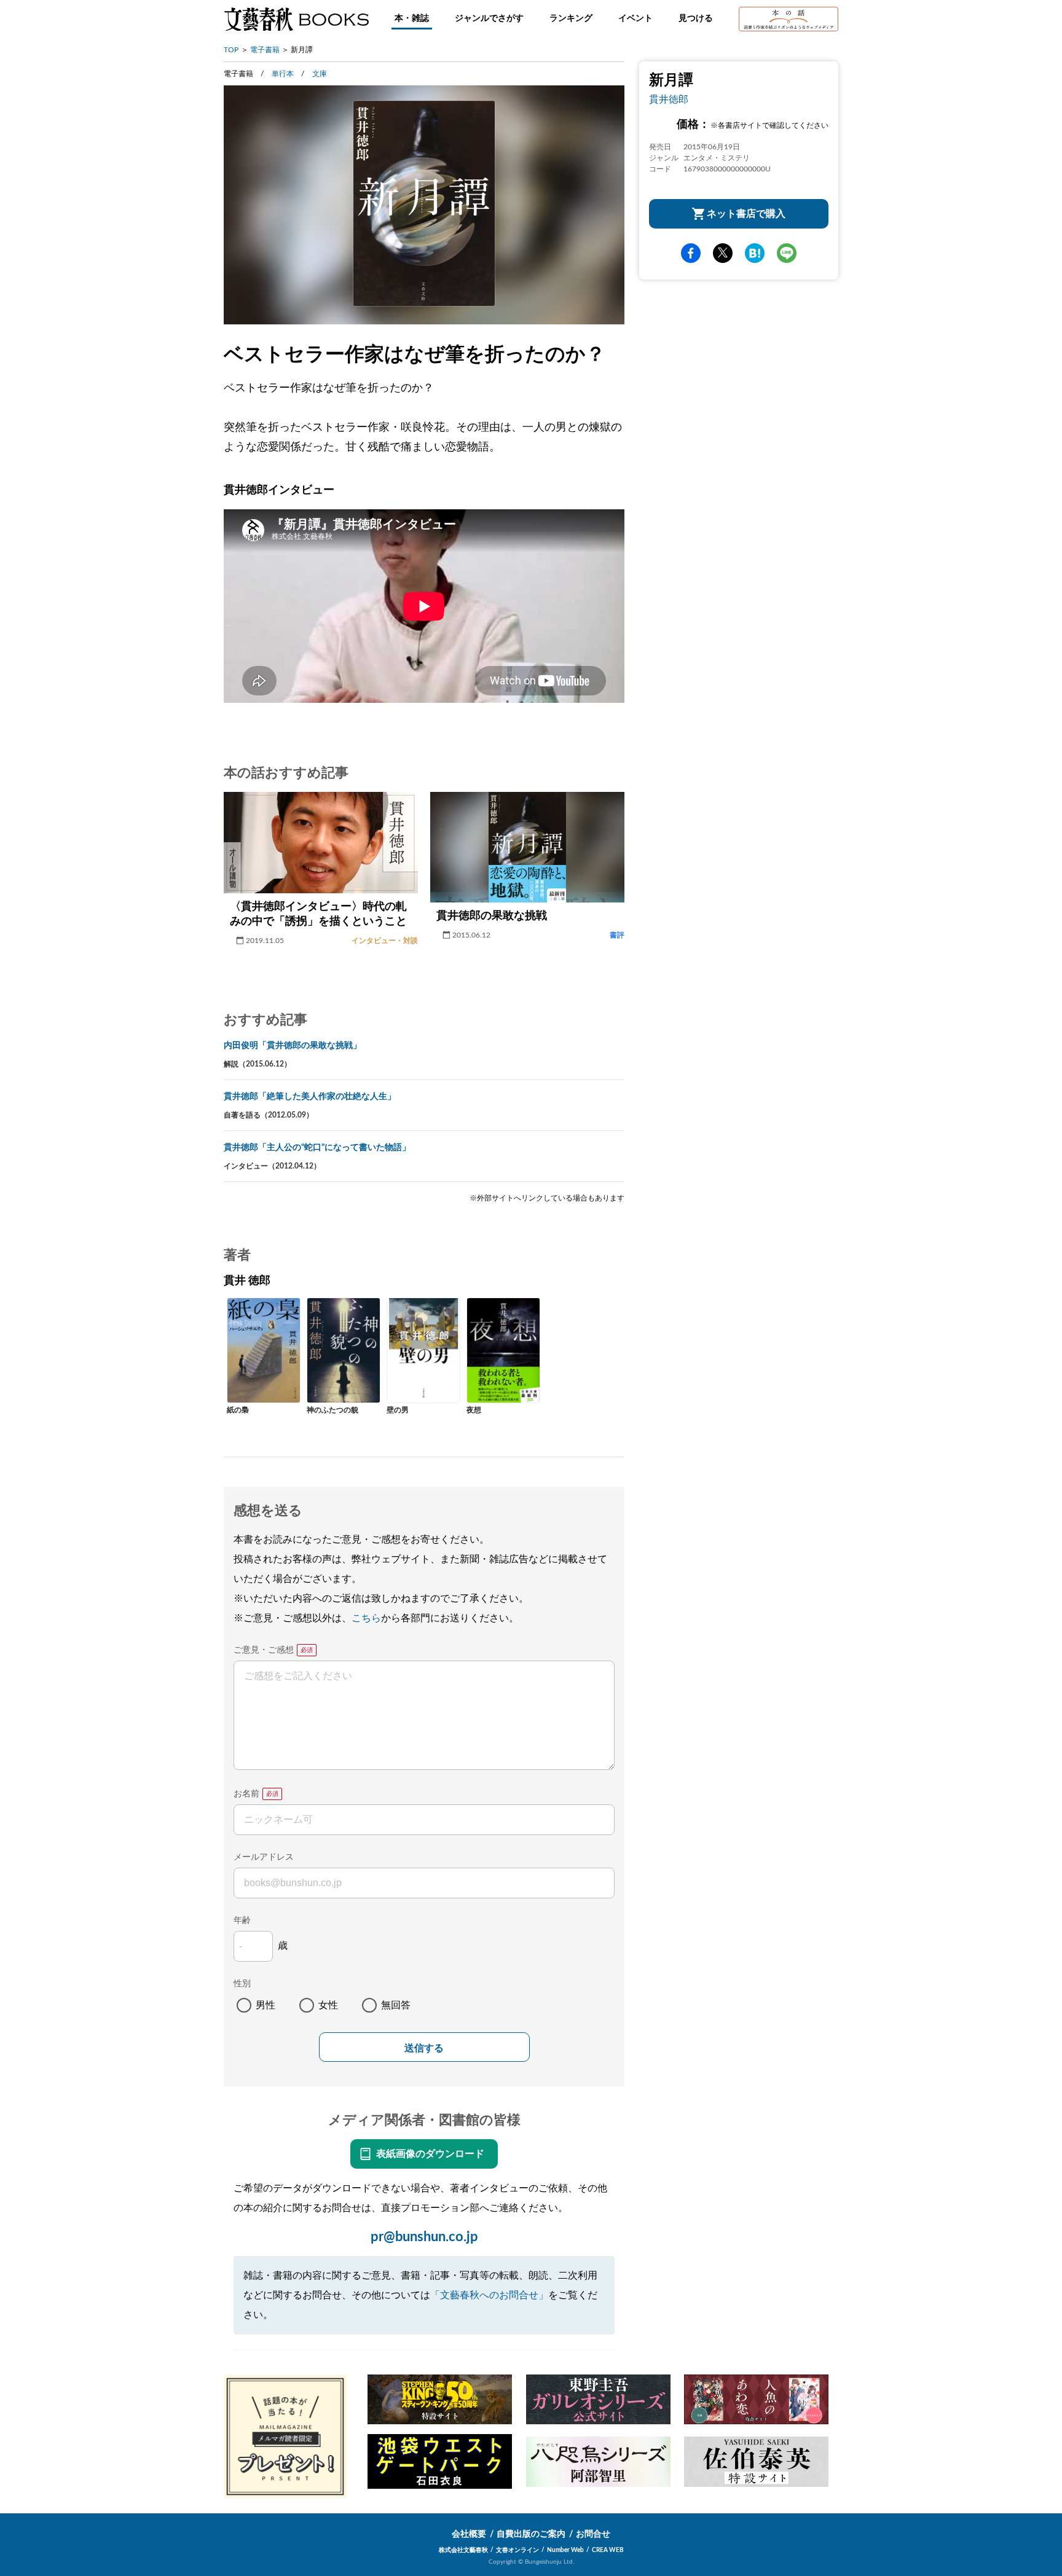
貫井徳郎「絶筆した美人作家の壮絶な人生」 (310, 1097)
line (787, 253)
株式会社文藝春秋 (463, 2550)
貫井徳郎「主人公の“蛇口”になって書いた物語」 (317, 1148)
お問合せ (593, 2534)
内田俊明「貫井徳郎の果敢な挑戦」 (293, 1046)
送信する (424, 2048)
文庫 (320, 74)
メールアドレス (264, 1857)
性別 (242, 1984)
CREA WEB (608, 2550)
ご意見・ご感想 (264, 1650)
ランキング (571, 18)
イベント (635, 18)
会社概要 (469, 2534)
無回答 (396, 2005)
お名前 (246, 1794)
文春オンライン (517, 2550)
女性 (328, 2005)
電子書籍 (265, 50)
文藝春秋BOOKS (296, 19)
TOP (231, 50)
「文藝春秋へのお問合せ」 (489, 2295)
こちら (366, 1618)
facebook (691, 253)
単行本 (283, 74)
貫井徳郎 (669, 100)
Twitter (723, 253)
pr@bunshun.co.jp (424, 2237)
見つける (696, 18)
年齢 (242, 1920)
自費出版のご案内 (531, 2534)
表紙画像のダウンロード (430, 2154)
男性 (265, 2005)
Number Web (565, 2550)
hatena (755, 253)
